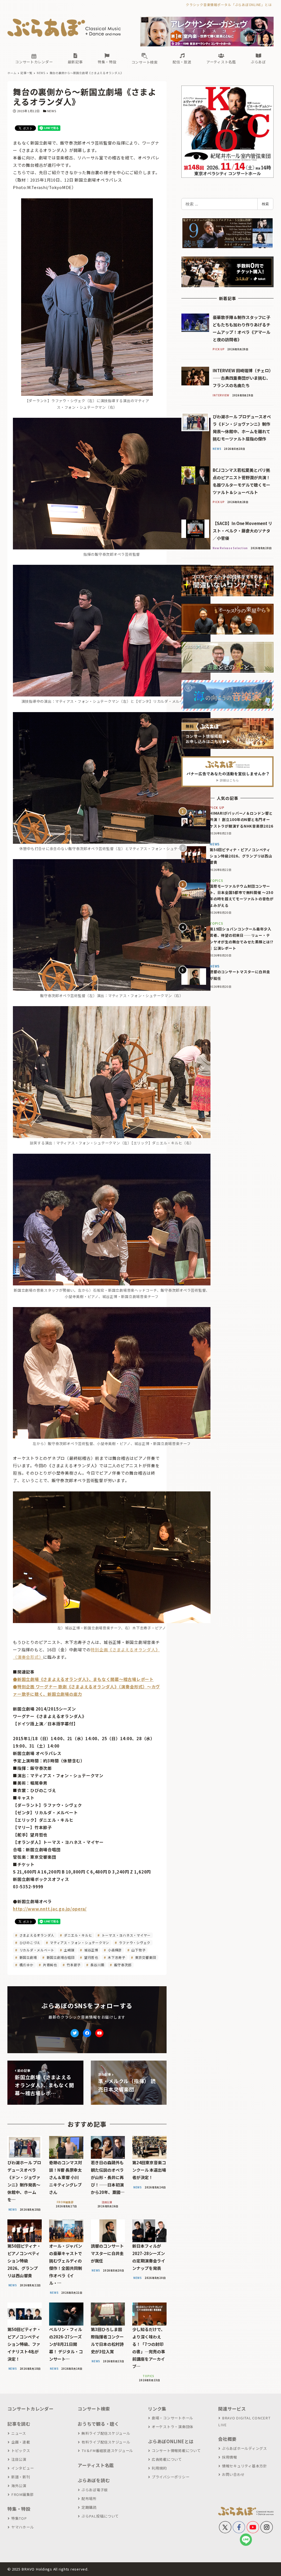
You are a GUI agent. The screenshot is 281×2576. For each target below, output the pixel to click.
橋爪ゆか (26, 1965)
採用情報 (230, 2457)
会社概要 (227, 2439)
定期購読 (89, 2507)
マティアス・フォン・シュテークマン (79, 1942)
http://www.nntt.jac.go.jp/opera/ (50, 1909)
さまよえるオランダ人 (36, 1935)
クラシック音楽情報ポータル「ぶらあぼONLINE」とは (229, 5)
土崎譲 (69, 1950)
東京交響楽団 (145, 1957)
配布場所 (89, 2499)
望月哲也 (91, 1957)
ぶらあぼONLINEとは (171, 2441)
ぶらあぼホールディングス (245, 2448)
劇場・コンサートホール (172, 2418)
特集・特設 (19, 2509)
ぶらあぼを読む (94, 2480)
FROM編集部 (23, 2494)
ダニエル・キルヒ (78, 1935)
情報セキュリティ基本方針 (245, 2466)
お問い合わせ (233, 2474)
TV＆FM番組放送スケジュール (107, 2451)
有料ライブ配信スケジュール (106, 2442)
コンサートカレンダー (30, 2409)
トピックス (21, 2451)
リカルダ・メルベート (36, 1950)
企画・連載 (21, 2442)
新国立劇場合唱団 (60, 1957)
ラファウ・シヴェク (134, 1942)
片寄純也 (50, 1965)
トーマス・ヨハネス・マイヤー (126, 1935)
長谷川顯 (97, 1965)
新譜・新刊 (21, 2477)
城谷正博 (91, 1950)
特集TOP (19, 2518)
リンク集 (157, 2409)
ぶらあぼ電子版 (95, 2490)
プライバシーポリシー (171, 2477)
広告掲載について (167, 2459)
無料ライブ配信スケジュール (106, 2433)
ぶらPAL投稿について (100, 2516)
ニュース (19, 2433)
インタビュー (23, 2468)
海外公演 (19, 2486)
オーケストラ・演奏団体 (172, 2427)
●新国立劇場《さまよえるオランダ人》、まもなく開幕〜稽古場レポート (83, 1679)
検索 (265, 204)
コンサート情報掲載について (176, 2451)
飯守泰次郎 (122, 1965)
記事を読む (19, 2424)
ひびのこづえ (29, 1942)
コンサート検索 (94, 2409)
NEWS (52, 111)
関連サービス (232, 2409)
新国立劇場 (28, 1957)
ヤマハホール (23, 2527)
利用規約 (159, 2468)
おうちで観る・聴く (98, 2424)
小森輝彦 (114, 1950)
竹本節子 (73, 1965)
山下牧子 (138, 1950)
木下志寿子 (116, 1957)
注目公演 (19, 2459)
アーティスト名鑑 (96, 2465)
